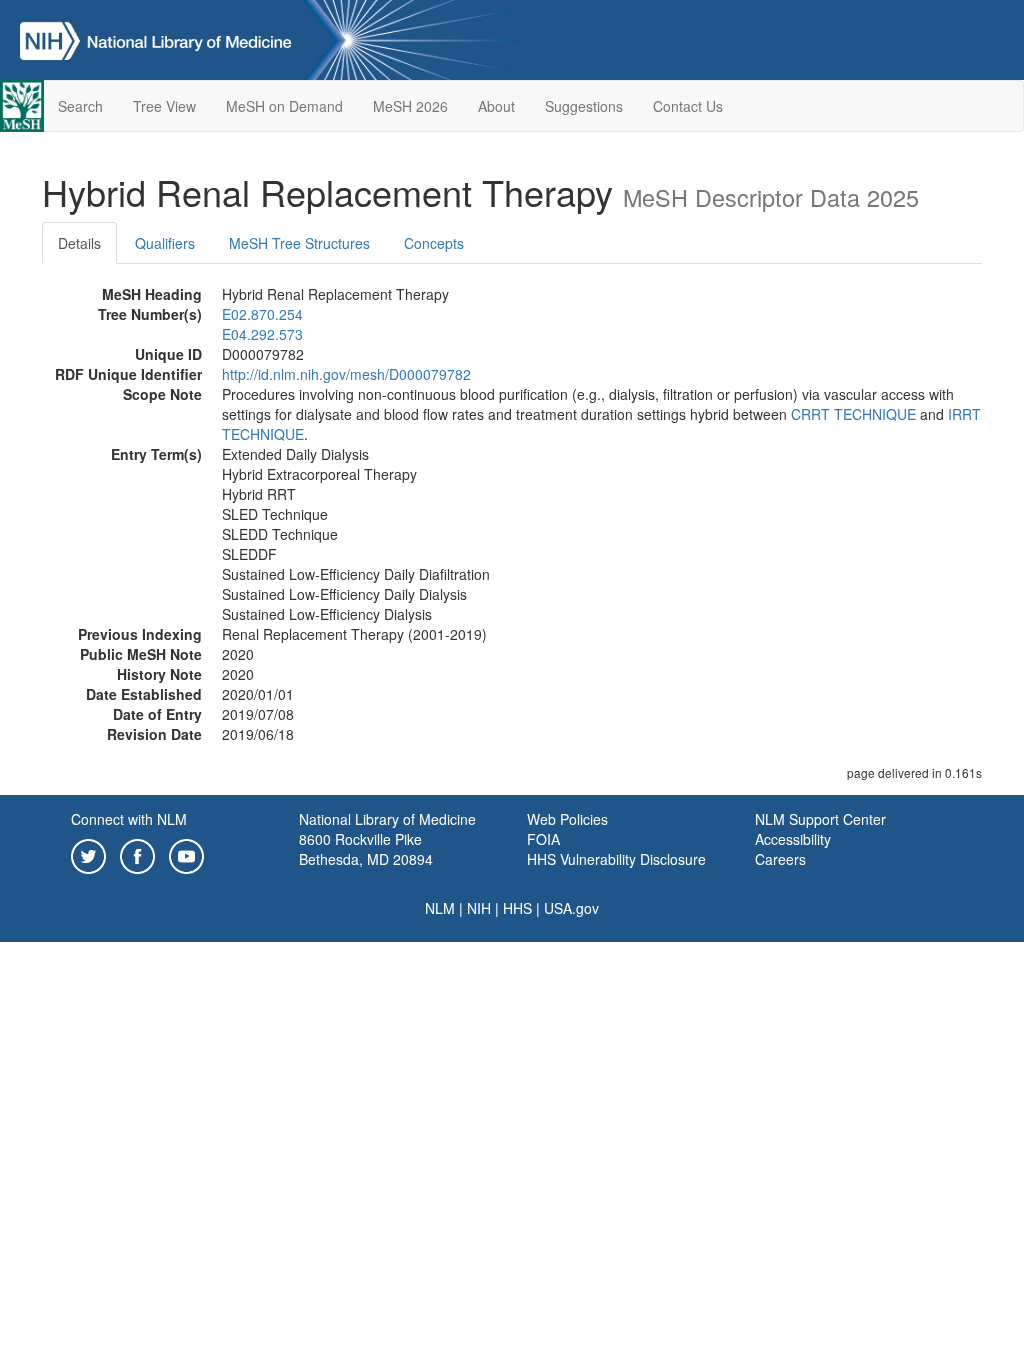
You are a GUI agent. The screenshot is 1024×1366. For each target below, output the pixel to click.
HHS (517, 908)
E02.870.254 (262, 314)
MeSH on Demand (284, 106)
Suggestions (584, 106)
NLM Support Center (820, 819)
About (496, 106)
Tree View (164, 106)
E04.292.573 (262, 334)
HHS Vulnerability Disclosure (616, 859)
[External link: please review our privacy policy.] (88, 854)
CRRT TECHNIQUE (853, 414)
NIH (479, 908)
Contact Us (688, 106)
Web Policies (567, 819)
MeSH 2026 (410, 106)
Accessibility (793, 839)
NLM (440, 908)
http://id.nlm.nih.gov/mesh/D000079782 (346, 374)
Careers (780, 859)
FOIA (543, 839)
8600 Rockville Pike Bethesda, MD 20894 (366, 849)
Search (80, 106)
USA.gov (571, 908)
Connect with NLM (129, 819)
